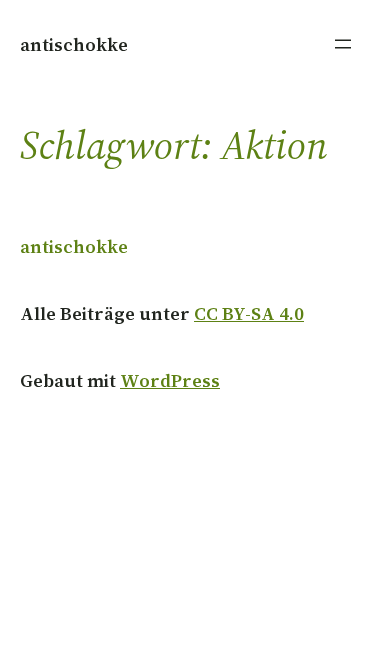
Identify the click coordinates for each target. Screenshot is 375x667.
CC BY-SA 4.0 (249, 313)
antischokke (74, 44)
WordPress (170, 380)
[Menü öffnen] (343, 44)
